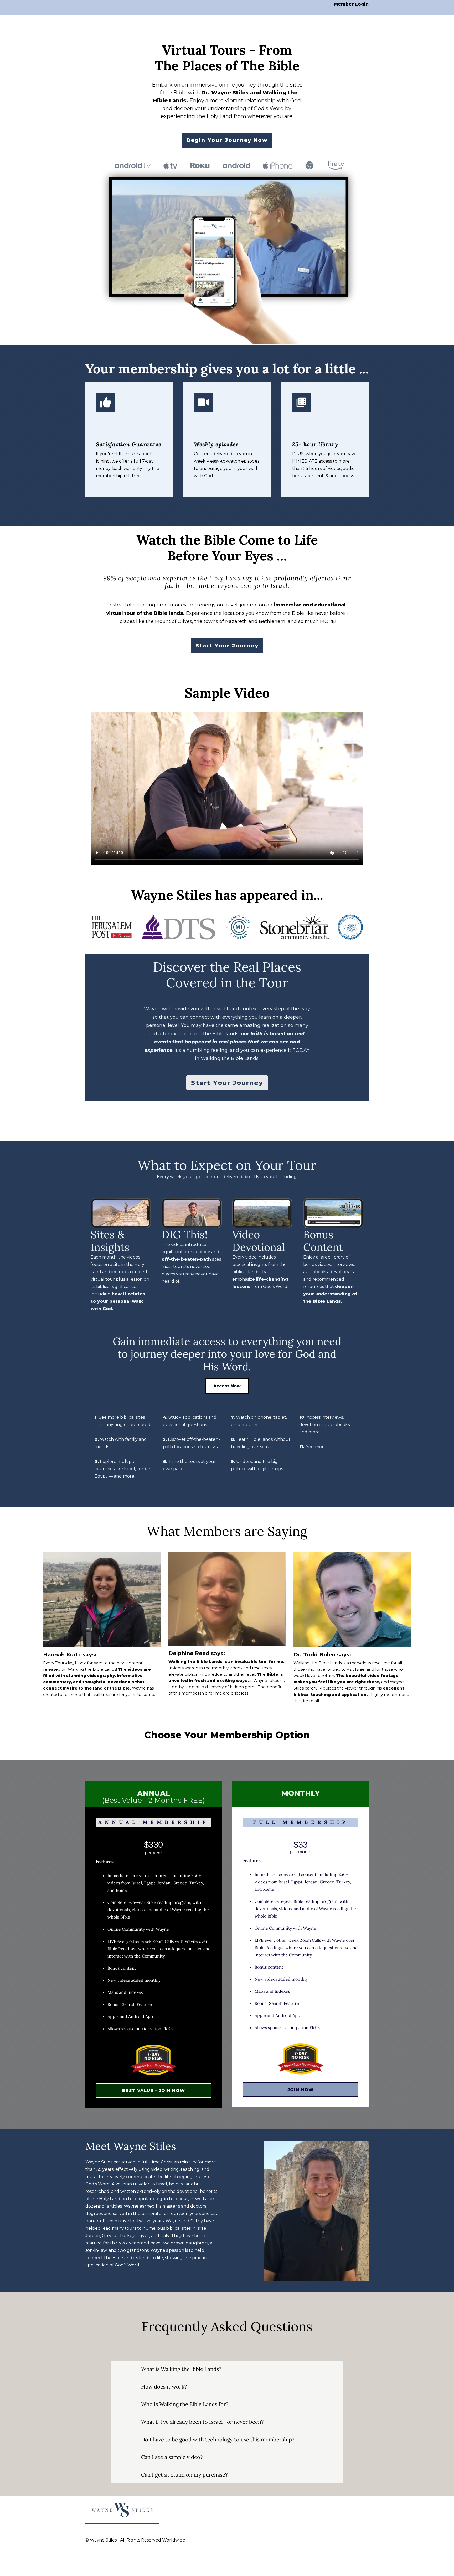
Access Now (227, 1386)
